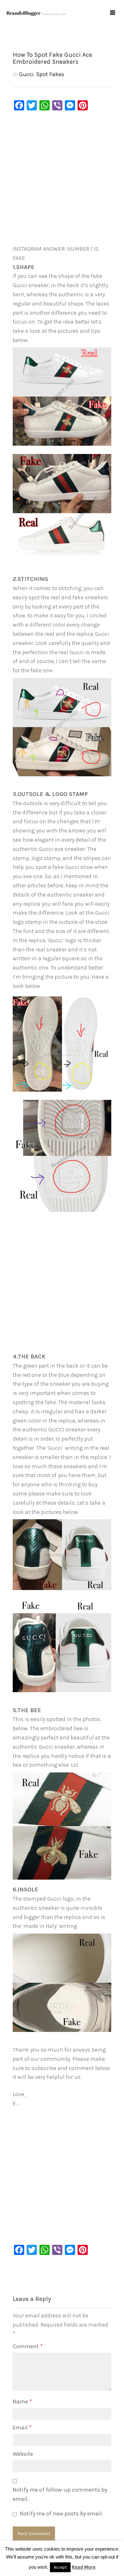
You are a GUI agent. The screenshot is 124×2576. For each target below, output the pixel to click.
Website (23, 2454)
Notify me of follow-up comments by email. (60, 2494)
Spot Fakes (50, 74)
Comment (28, 2346)
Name (22, 2402)
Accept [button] (60, 2567)
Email (22, 2428)
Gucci (26, 74)
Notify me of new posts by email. (61, 2514)
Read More (84, 2567)
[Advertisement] (62, 179)
